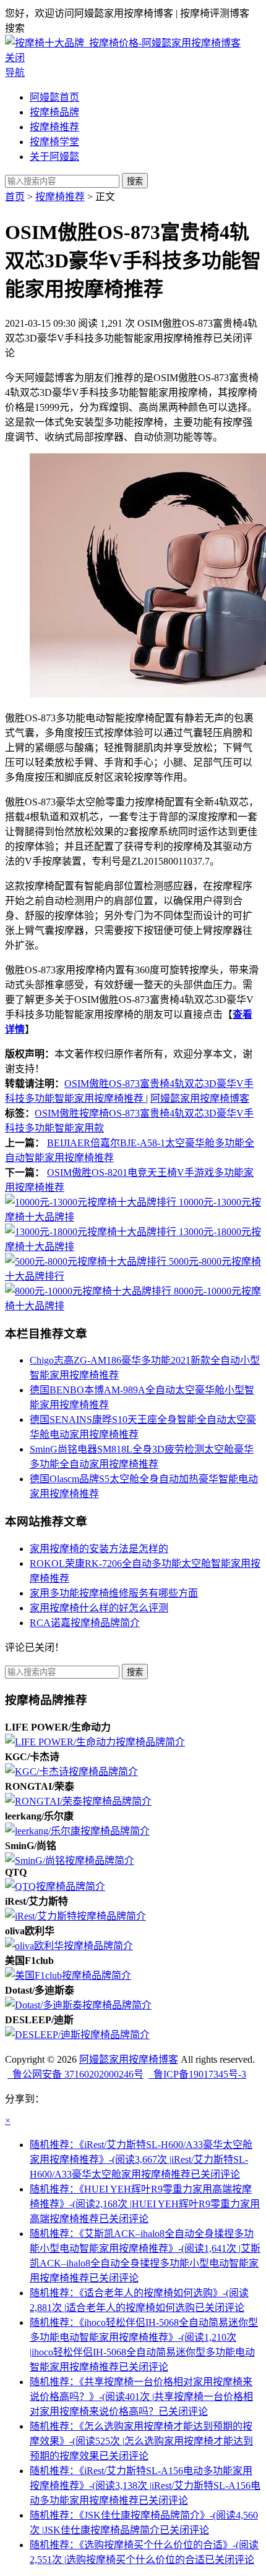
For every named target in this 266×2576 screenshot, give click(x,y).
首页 (15, 197)
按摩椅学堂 (54, 142)
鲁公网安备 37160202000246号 (75, 2074)
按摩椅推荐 (54, 127)
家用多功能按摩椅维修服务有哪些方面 (114, 1593)
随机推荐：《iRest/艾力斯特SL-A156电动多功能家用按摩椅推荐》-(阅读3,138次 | (145, 2486)
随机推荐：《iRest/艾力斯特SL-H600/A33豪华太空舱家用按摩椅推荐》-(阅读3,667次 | (141, 2159)
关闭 (15, 58)
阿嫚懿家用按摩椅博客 (200, 1098)
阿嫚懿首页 (54, 97)
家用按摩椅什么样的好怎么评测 (99, 1608)
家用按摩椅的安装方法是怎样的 (99, 1549)
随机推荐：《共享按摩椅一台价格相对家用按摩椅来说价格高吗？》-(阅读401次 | (141, 2397)
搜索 (135, 181)
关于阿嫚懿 (54, 157)
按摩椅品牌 (54, 112)
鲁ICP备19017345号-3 (197, 2074)
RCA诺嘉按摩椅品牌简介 (85, 1623)
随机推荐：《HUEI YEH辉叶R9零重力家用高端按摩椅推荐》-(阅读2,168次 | (145, 2204)
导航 (15, 73)
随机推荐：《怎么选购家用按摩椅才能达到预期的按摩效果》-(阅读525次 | (141, 2441)
